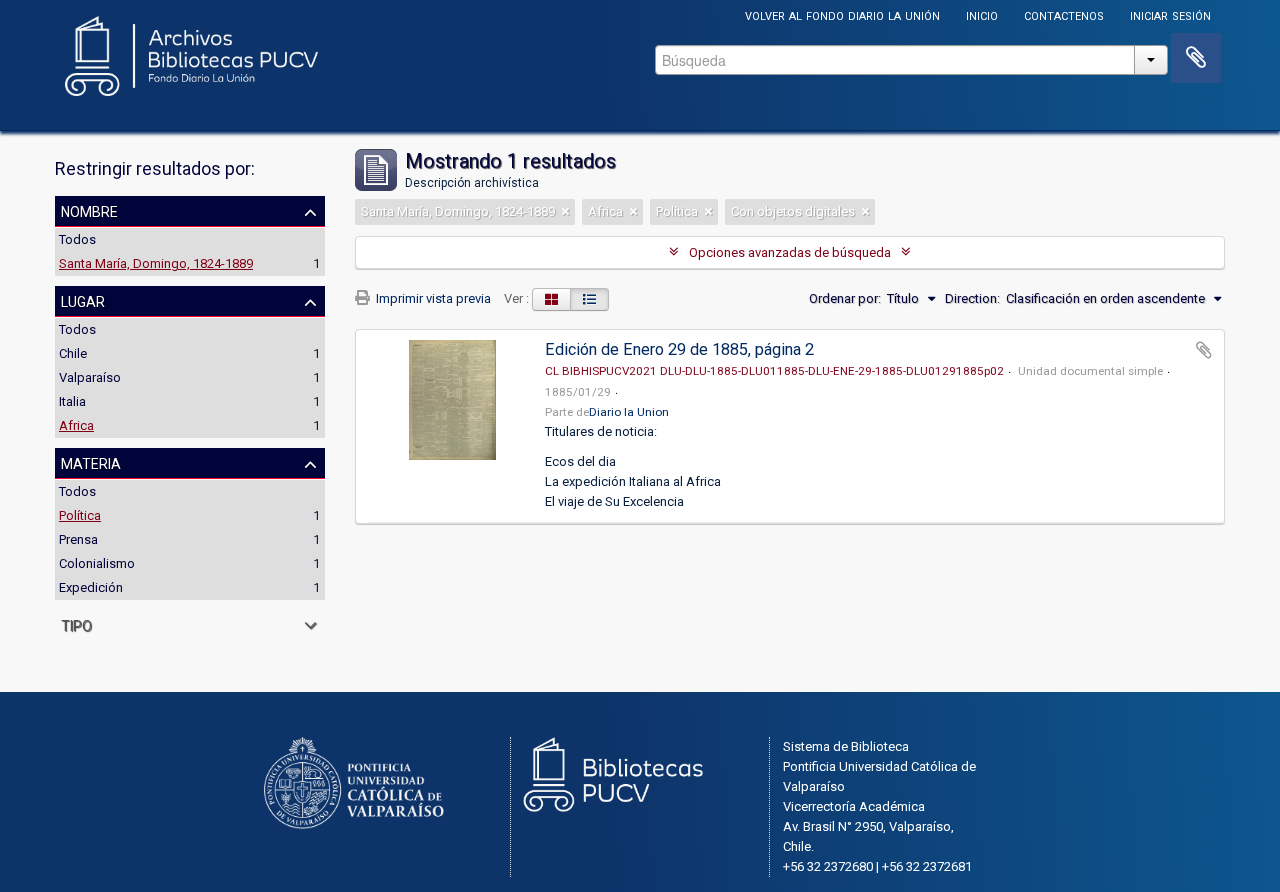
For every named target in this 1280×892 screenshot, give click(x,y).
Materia (91, 462)
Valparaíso (90, 377)
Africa (76, 425)
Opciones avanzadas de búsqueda (790, 252)
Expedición (91, 587)
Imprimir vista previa (432, 298)
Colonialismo (97, 563)
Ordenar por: (845, 298)
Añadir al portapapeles (1204, 350)
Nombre (89, 210)
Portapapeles (1196, 58)
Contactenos (1064, 14)
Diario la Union (629, 412)
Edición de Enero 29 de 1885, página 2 (679, 349)
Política (80, 515)
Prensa (78, 539)
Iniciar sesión (1170, 14)
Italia (72, 401)
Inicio (982, 14)
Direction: (972, 298)
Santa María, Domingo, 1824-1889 (156, 263)
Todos (77, 239)
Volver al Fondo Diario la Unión (842, 14)
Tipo (76, 624)
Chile (73, 353)
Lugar (83, 300)
